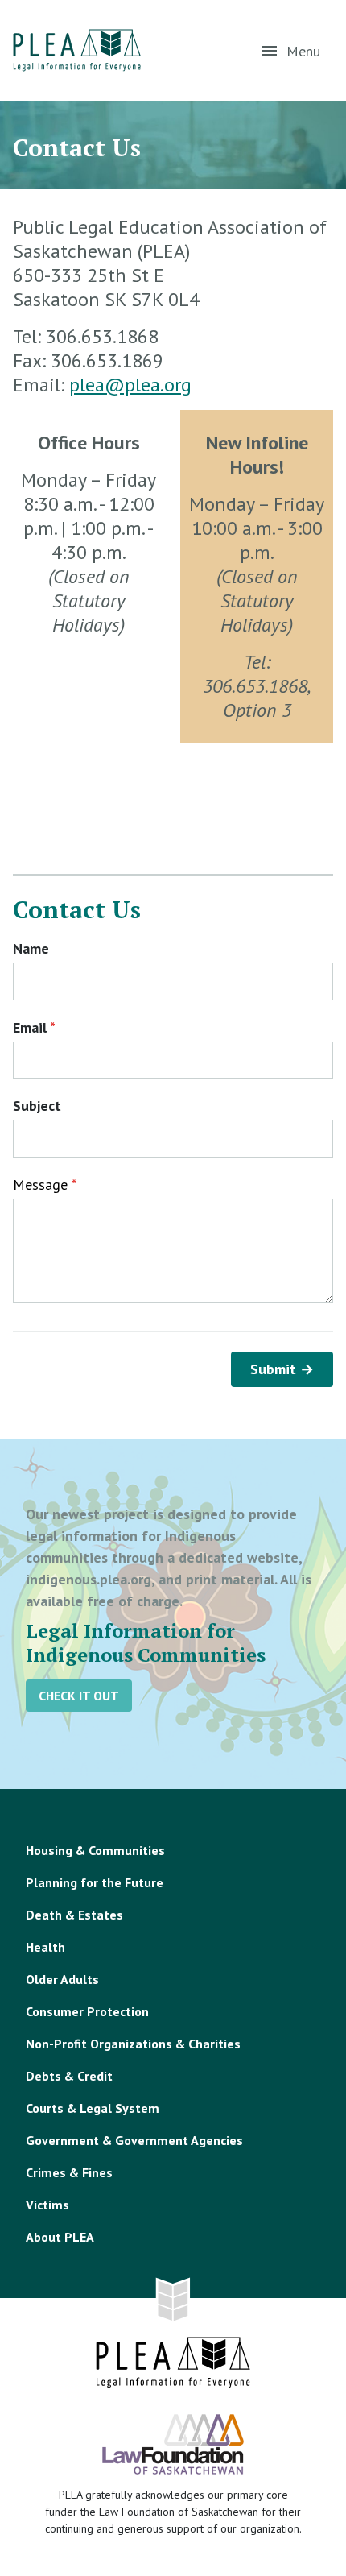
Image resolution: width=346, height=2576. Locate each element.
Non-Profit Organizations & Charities (133, 2044)
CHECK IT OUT (79, 1696)
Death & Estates (74, 1915)
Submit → (282, 1369)
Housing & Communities (95, 1850)
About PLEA (60, 2237)
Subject (37, 1106)
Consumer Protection (87, 2011)
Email (34, 1027)
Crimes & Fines (69, 2172)
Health (45, 1947)
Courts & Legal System (93, 2108)
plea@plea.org (130, 385)
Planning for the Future (95, 1882)
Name (31, 948)
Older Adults (62, 1979)
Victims (47, 2205)
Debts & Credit (69, 2076)
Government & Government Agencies (134, 2140)
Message (44, 1184)
